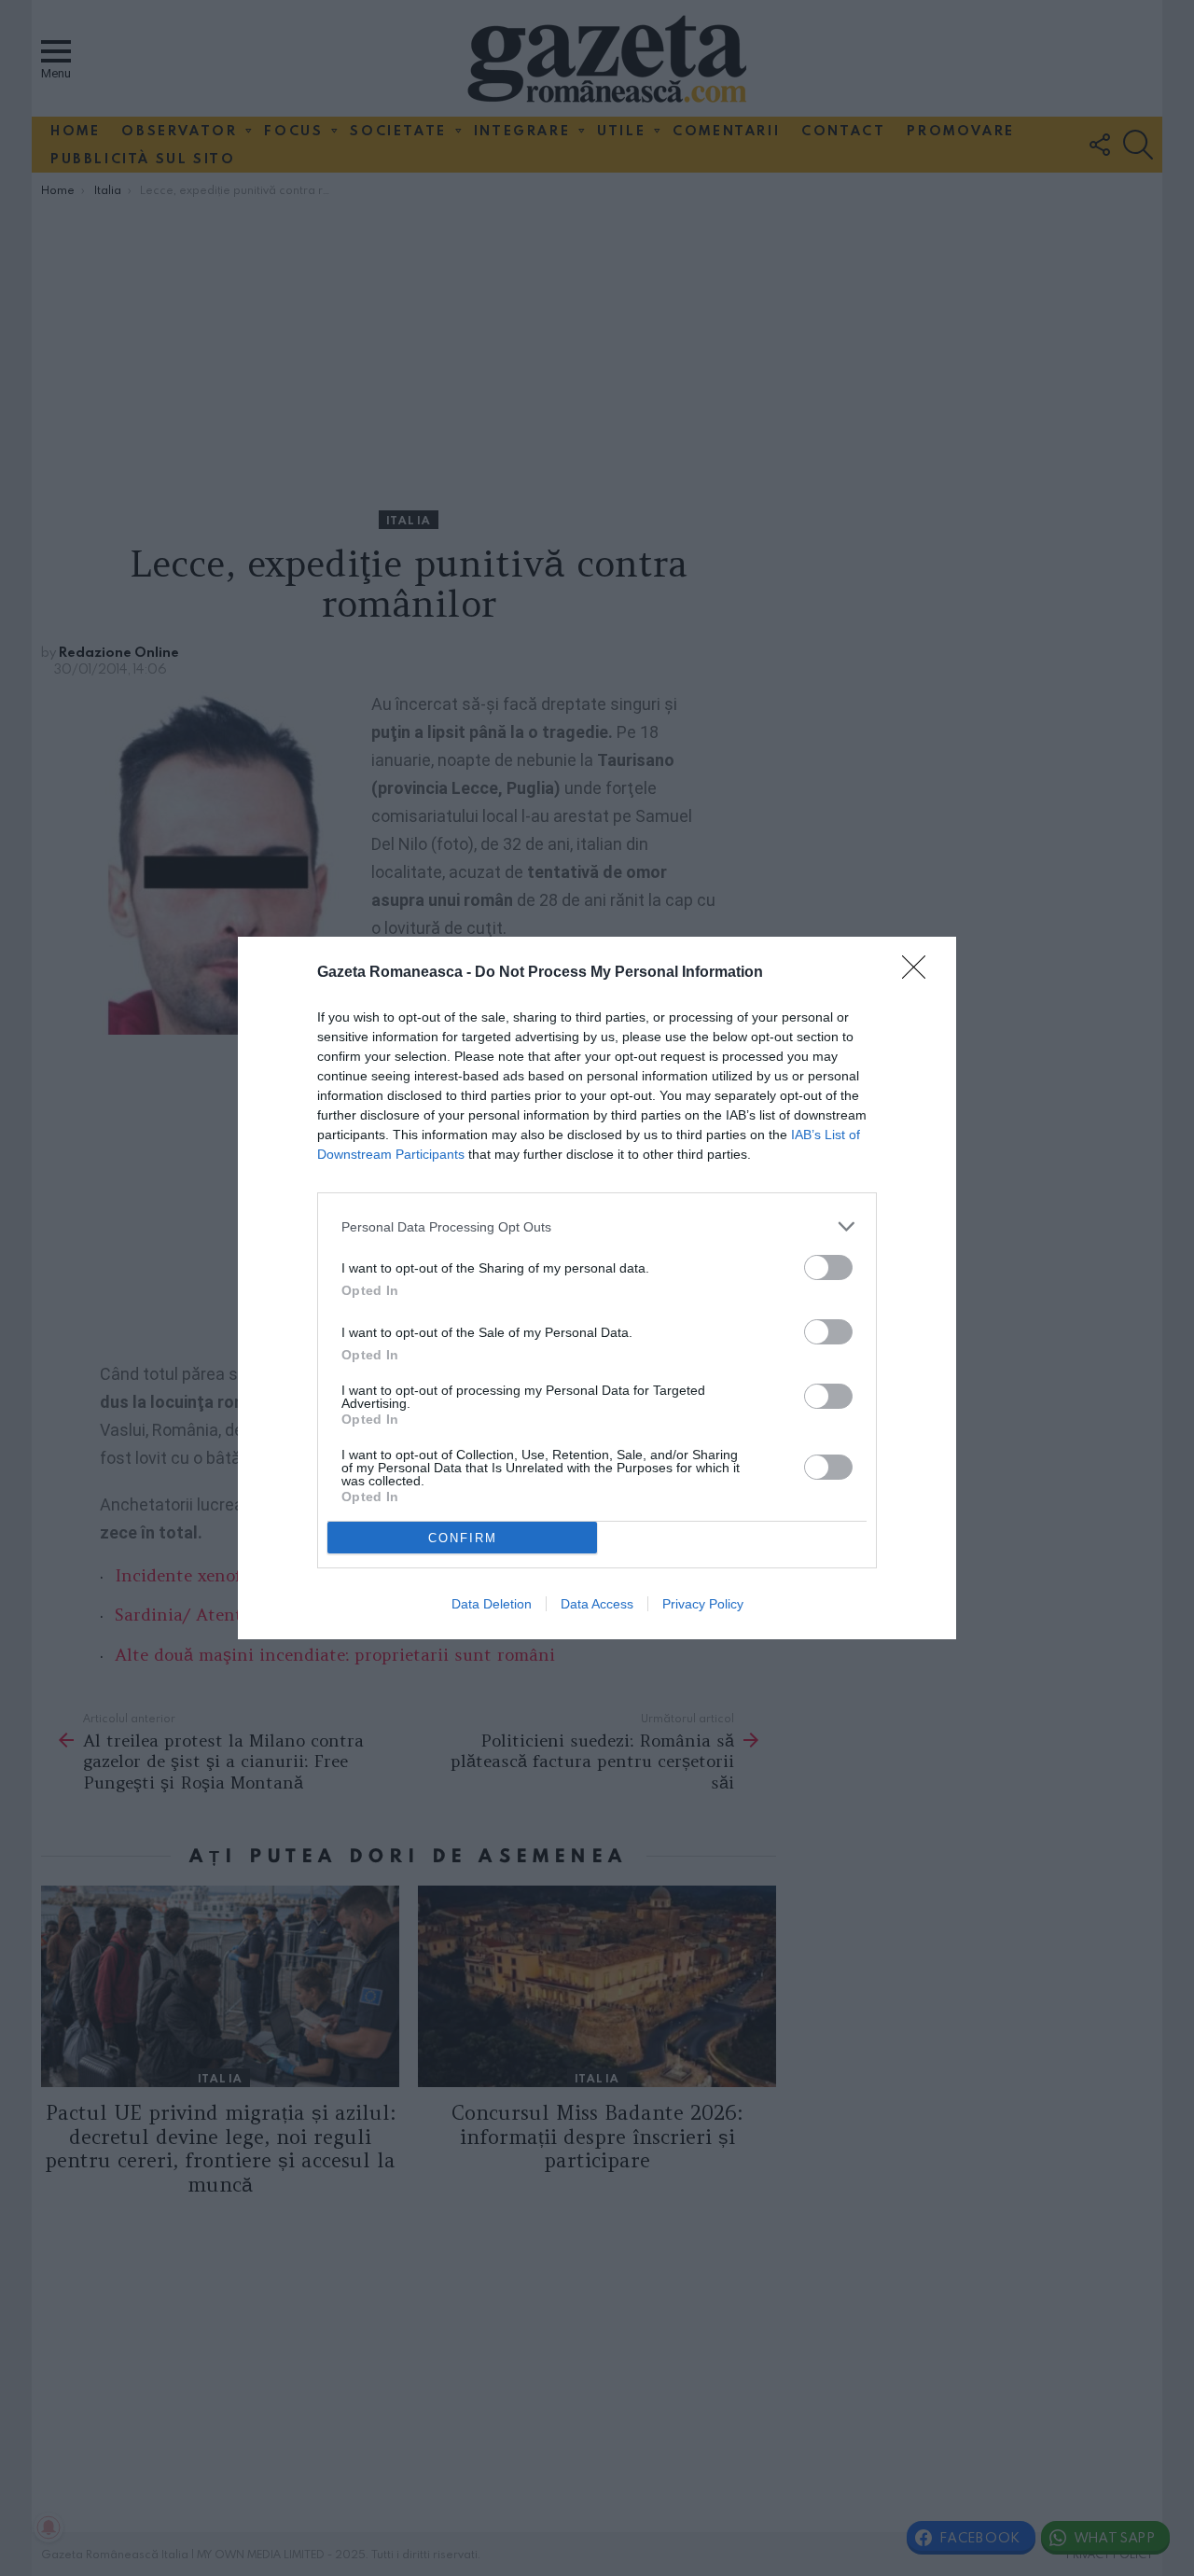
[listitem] (597, 1226)
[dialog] (597, 1288)
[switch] (828, 1267)
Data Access (597, 1604)
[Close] (920, 973)
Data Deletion (492, 1604)
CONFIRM (463, 1538)
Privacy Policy (703, 1604)
